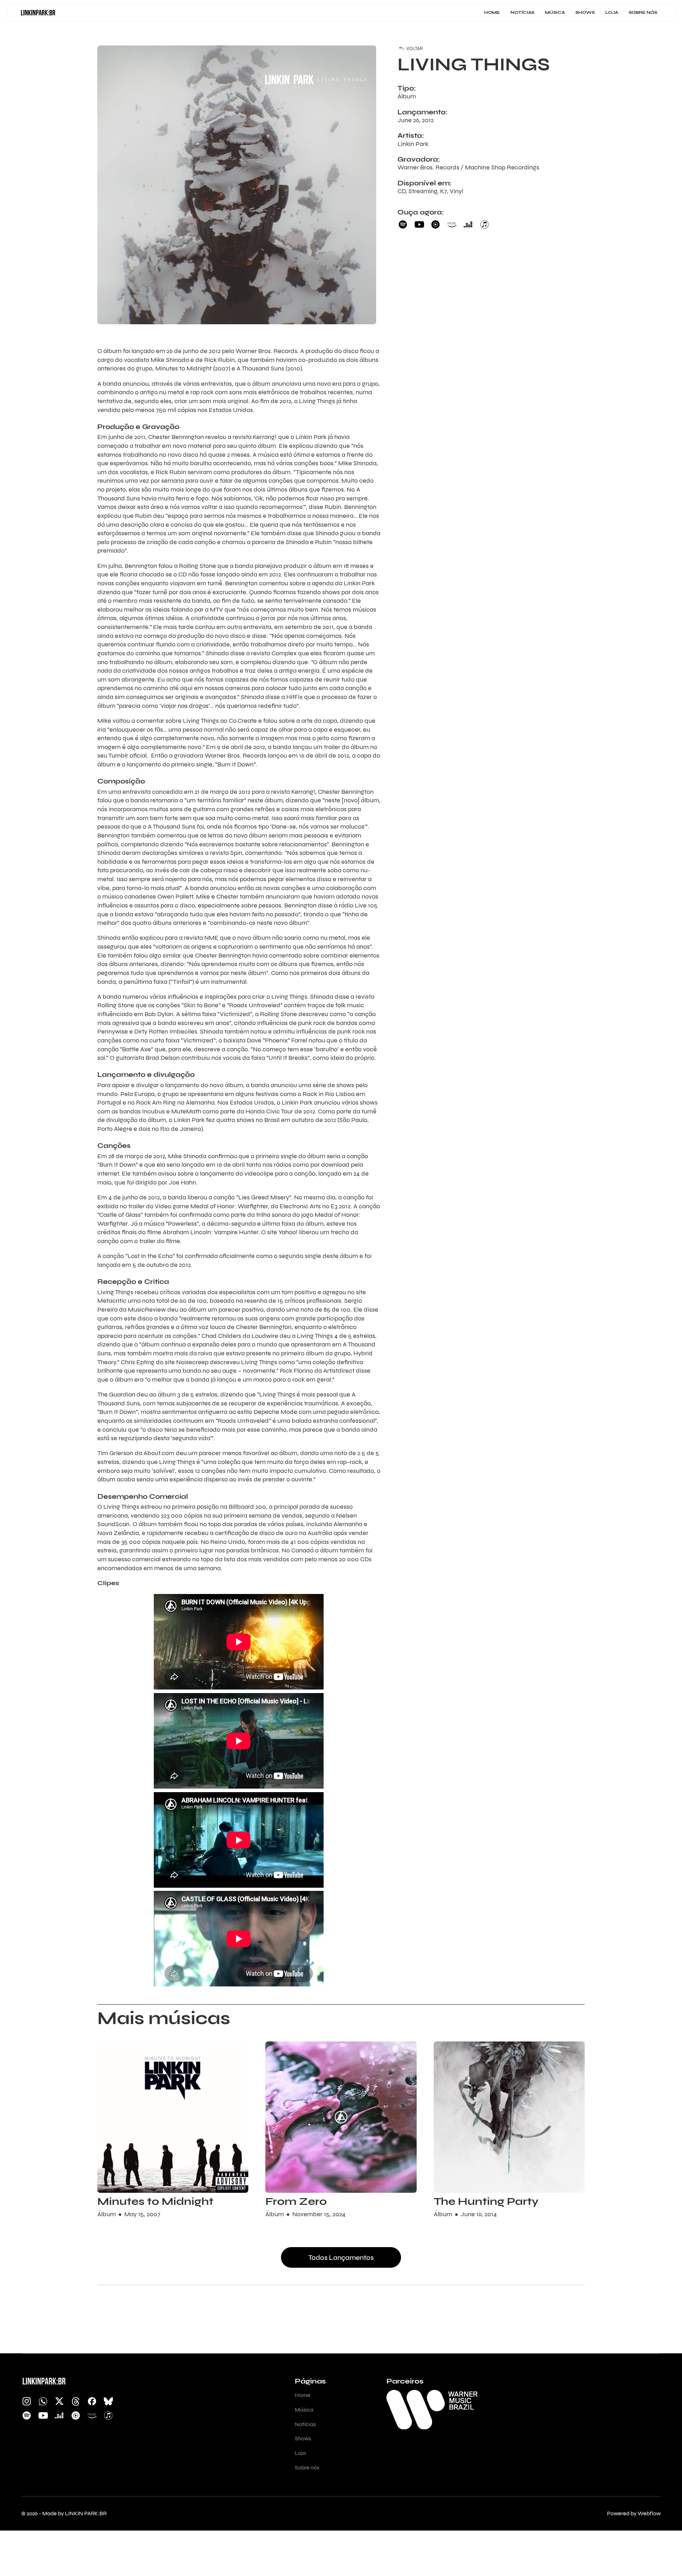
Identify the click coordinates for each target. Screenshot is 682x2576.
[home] (38, 12)
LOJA (612, 12)
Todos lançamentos (341, 2258)
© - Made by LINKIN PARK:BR (64, 2513)
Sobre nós (643, 12)
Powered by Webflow (634, 2513)
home (492, 12)
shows (585, 12)
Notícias (522, 12)
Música (555, 12)
